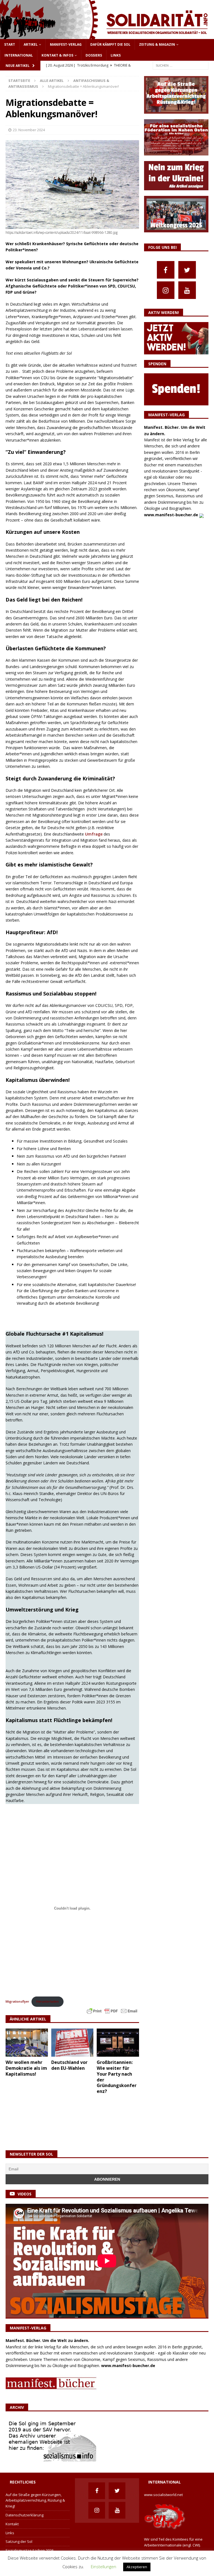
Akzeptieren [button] (137, 2567)
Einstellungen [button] (104, 2567)
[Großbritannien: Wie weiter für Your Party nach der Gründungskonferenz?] (118, 2043)
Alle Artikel (52, 81)
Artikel (31, 44)
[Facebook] (166, 270)
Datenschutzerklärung (25, 2515)
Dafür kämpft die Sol (110, 44)
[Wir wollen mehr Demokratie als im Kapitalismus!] (27, 2043)
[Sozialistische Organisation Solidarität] (107, 36)
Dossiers (94, 55)
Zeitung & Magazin (157, 44)
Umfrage (93, 834)
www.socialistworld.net (163, 2495)
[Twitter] (187, 270)
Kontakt (12, 2524)
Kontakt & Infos (57, 55)
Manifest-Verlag (66, 44)
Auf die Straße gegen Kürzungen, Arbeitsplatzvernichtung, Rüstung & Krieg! (35, 2500)
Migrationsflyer (17, 2001)
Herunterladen (48, 2001)
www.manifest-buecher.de (171, 515)
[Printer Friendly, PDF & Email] (112, 2011)
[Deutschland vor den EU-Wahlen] (72, 2043)
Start (10, 44)
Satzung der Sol (19, 2541)
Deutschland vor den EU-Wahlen (69, 2065)
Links (116, 55)
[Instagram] (166, 290)
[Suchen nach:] (181, 65)
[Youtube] (187, 290)
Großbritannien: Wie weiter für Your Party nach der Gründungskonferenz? (117, 2077)
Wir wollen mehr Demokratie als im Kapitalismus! (26, 2068)
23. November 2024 (29, 130)
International (19, 55)
